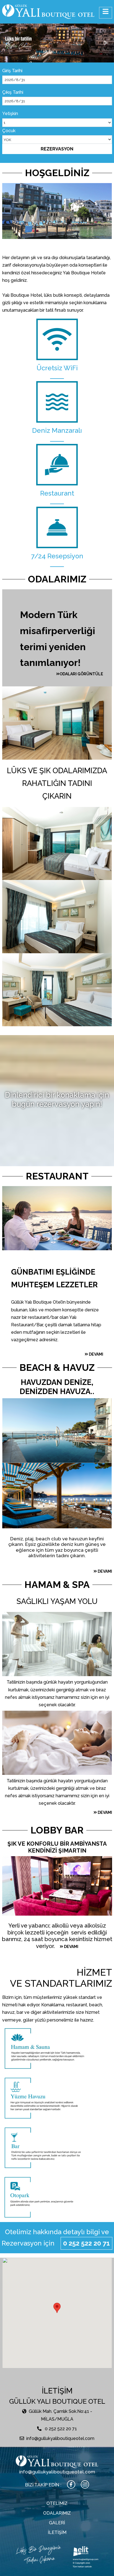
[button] (9, 43)
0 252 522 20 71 (86, 2243)
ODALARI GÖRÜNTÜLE (81, 674)
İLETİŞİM (57, 2532)
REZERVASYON (57, 149)
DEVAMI (96, 1354)
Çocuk (9, 130)
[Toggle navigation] (106, 13)
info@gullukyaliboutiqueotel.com (60, 2438)
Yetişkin (10, 114)
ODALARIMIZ (57, 2513)
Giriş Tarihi (12, 71)
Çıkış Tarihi (13, 92)
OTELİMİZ (57, 2503)
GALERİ (57, 2523)
